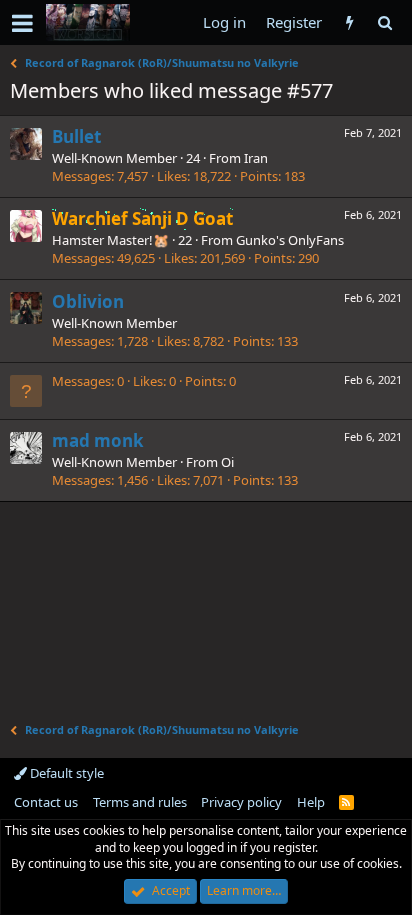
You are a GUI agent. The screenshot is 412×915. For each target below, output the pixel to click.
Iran (256, 158)
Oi (227, 462)
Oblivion (88, 301)
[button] (22, 23)
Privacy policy (241, 802)
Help (311, 802)
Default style (65, 773)
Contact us (46, 802)
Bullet (76, 136)
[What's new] (349, 22)
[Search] (384, 22)
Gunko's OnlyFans (290, 240)
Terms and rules (140, 802)
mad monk (98, 440)
